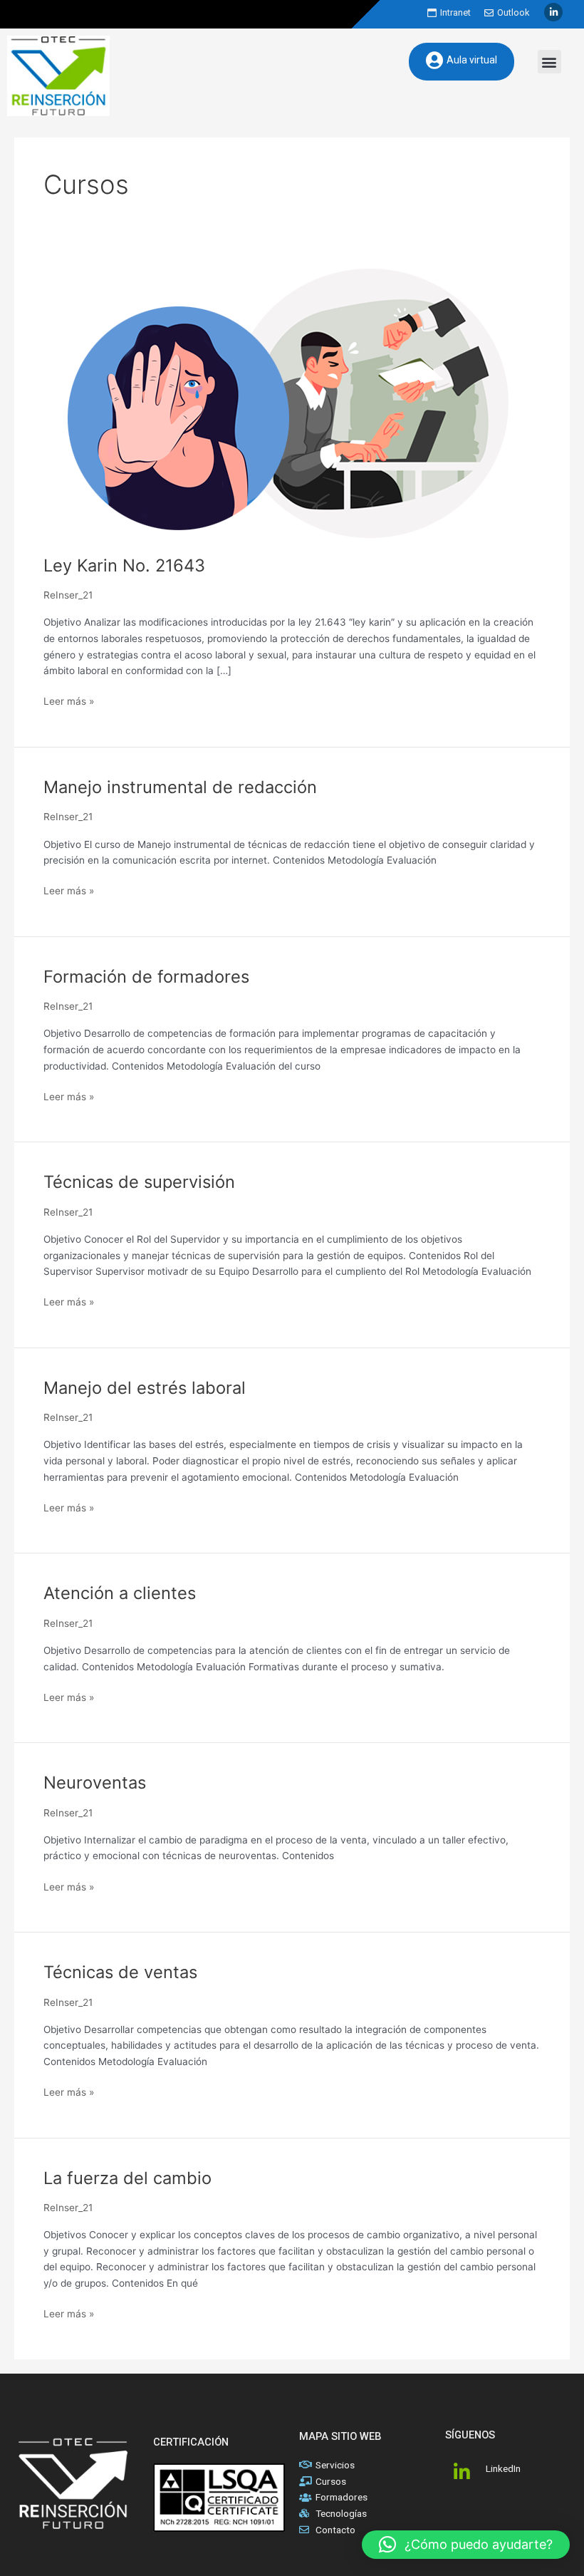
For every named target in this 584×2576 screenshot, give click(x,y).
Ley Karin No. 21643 (124, 565)
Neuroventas (95, 1783)
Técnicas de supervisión (139, 1182)
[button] (549, 62)
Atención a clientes (120, 1593)
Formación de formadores (146, 977)
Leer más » (69, 700)
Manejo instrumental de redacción (180, 787)
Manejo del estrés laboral (145, 1388)
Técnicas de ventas (120, 1972)
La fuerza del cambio (127, 2178)
